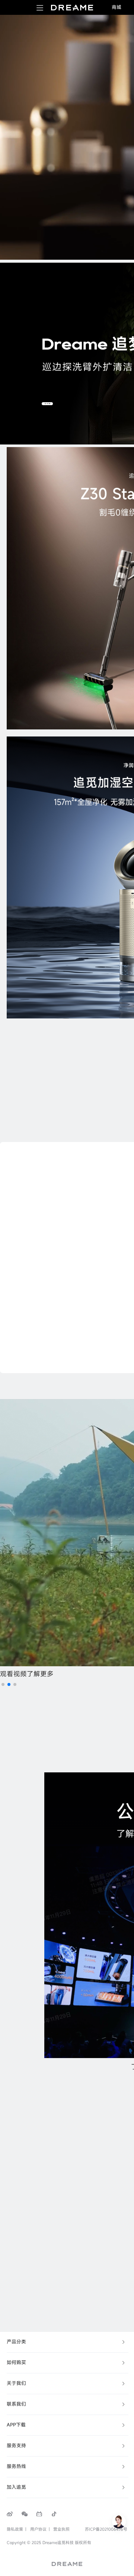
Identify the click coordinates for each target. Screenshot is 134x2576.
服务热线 (16, 2466)
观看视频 (13, 1674)
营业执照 (61, 2529)
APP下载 (16, 2425)
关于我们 (16, 2383)
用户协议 (38, 2529)
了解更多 (40, 1674)
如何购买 (16, 2362)
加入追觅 (16, 2487)
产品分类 (16, 2342)
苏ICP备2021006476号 (106, 2529)
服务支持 (16, 2446)
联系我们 (16, 2404)
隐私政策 (15, 2529)
